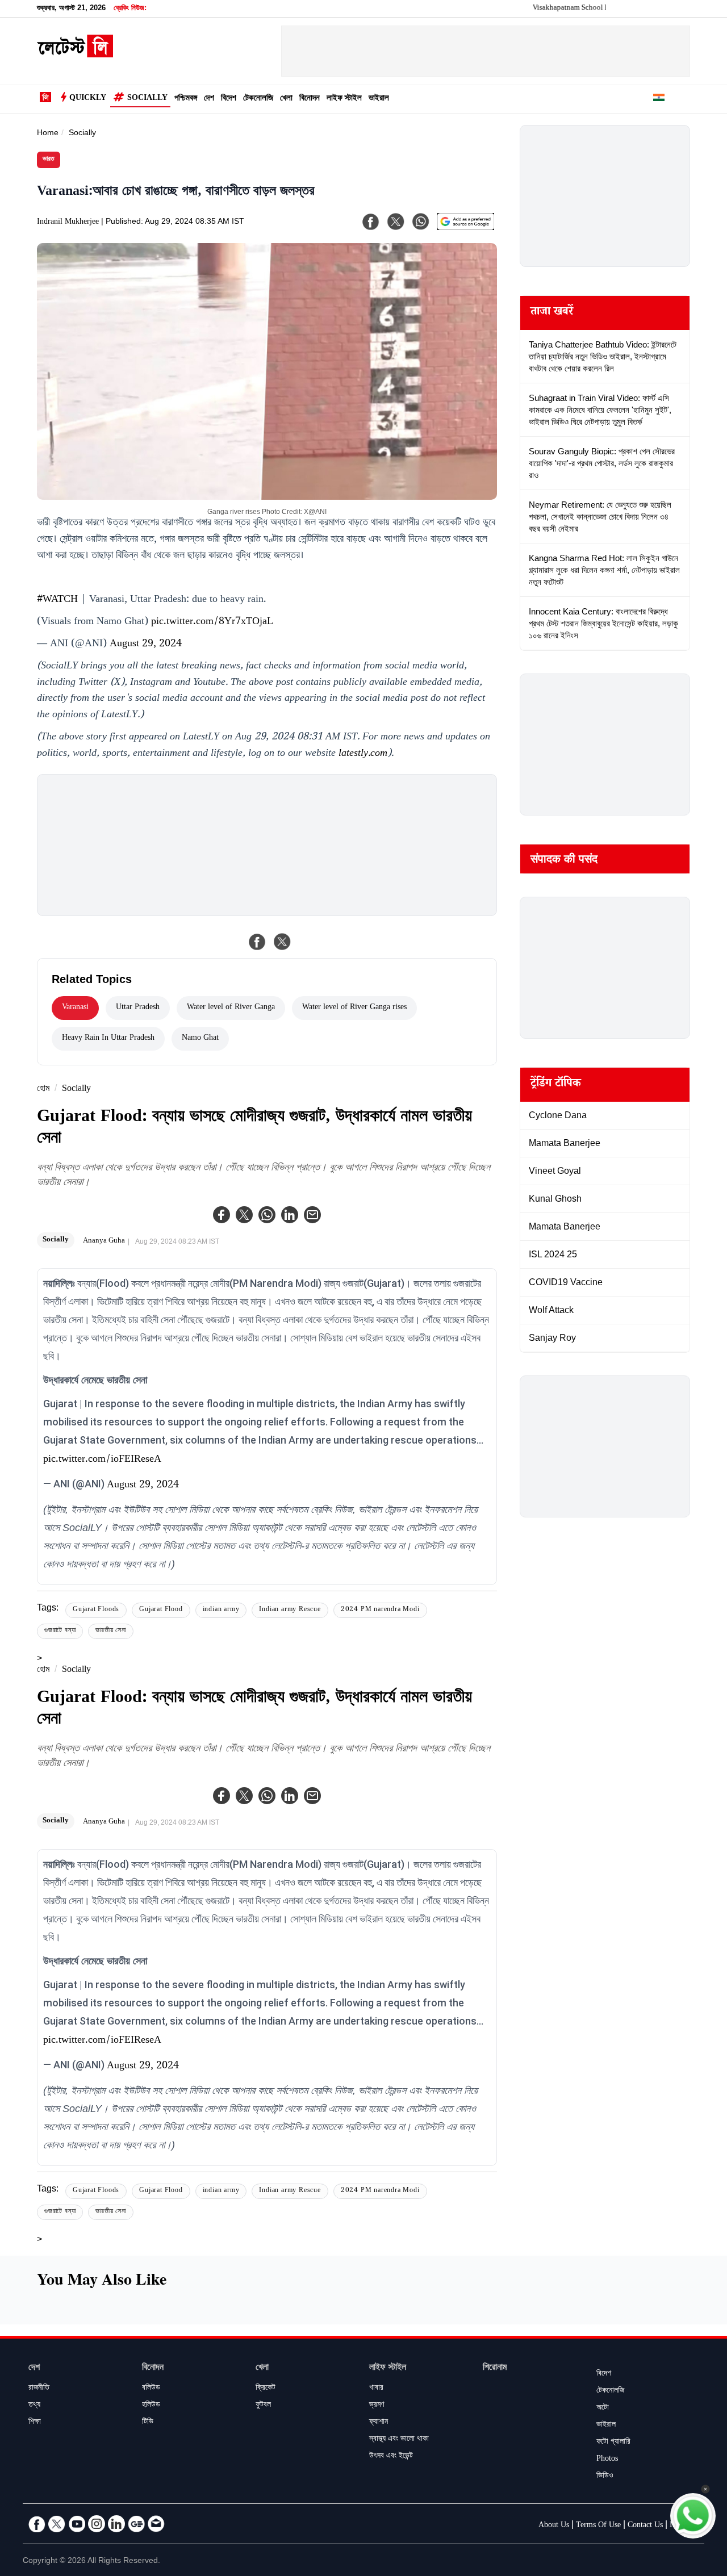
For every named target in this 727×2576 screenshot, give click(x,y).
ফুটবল (263, 2406)
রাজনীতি (39, 2389)
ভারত (49, 160)
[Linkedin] (290, 1215)
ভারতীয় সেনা (111, 1631)
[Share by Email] (312, 1215)
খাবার (376, 2389)
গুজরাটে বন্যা (60, 1631)
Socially (147, 99)
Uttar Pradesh (138, 1008)
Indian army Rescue (290, 1610)
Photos (607, 2460)
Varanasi (75, 1008)
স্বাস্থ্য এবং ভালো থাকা (399, 2440)
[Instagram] (97, 2524)
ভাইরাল (379, 99)
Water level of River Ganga (231, 1008)
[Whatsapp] (267, 1215)
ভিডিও (605, 2477)
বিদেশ (229, 99)
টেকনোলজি (258, 99)
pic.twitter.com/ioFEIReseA (102, 1460)
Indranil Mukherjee (68, 223)
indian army (221, 1610)
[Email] (156, 2524)
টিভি (148, 2423)
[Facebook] (222, 1215)
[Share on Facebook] (257, 942)
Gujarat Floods (96, 1610)
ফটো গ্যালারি (613, 2443)
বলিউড (151, 2389)
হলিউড (151, 2406)
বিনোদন (310, 99)
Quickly (88, 99)
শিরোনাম (495, 2368)
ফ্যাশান (379, 2423)
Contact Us (645, 2526)
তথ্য (34, 2406)
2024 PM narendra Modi (380, 1610)
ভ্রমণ (377, 2406)
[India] (659, 99)
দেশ (209, 99)
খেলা (286, 99)
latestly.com (363, 754)
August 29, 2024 (146, 645)
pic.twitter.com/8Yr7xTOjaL (212, 622)
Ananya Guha (104, 1241)
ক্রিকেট (266, 2389)
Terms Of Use (598, 2526)
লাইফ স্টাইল (344, 99)
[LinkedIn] (116, 2524)
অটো (603, 2408)
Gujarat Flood (161, 1610)
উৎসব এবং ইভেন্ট (391, 2457)
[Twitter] (244, 1215)
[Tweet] (282, 942)
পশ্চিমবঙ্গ (186, 99)
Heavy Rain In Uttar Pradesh (108, 1039)
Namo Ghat (200, 1039)
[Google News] (136, 2524)
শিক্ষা (35, 2423)
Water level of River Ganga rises (354, 1008)
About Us (554, 2526)
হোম (43, 1090)
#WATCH (57, 600)
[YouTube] (77, 2524)
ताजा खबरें (552, 313)
